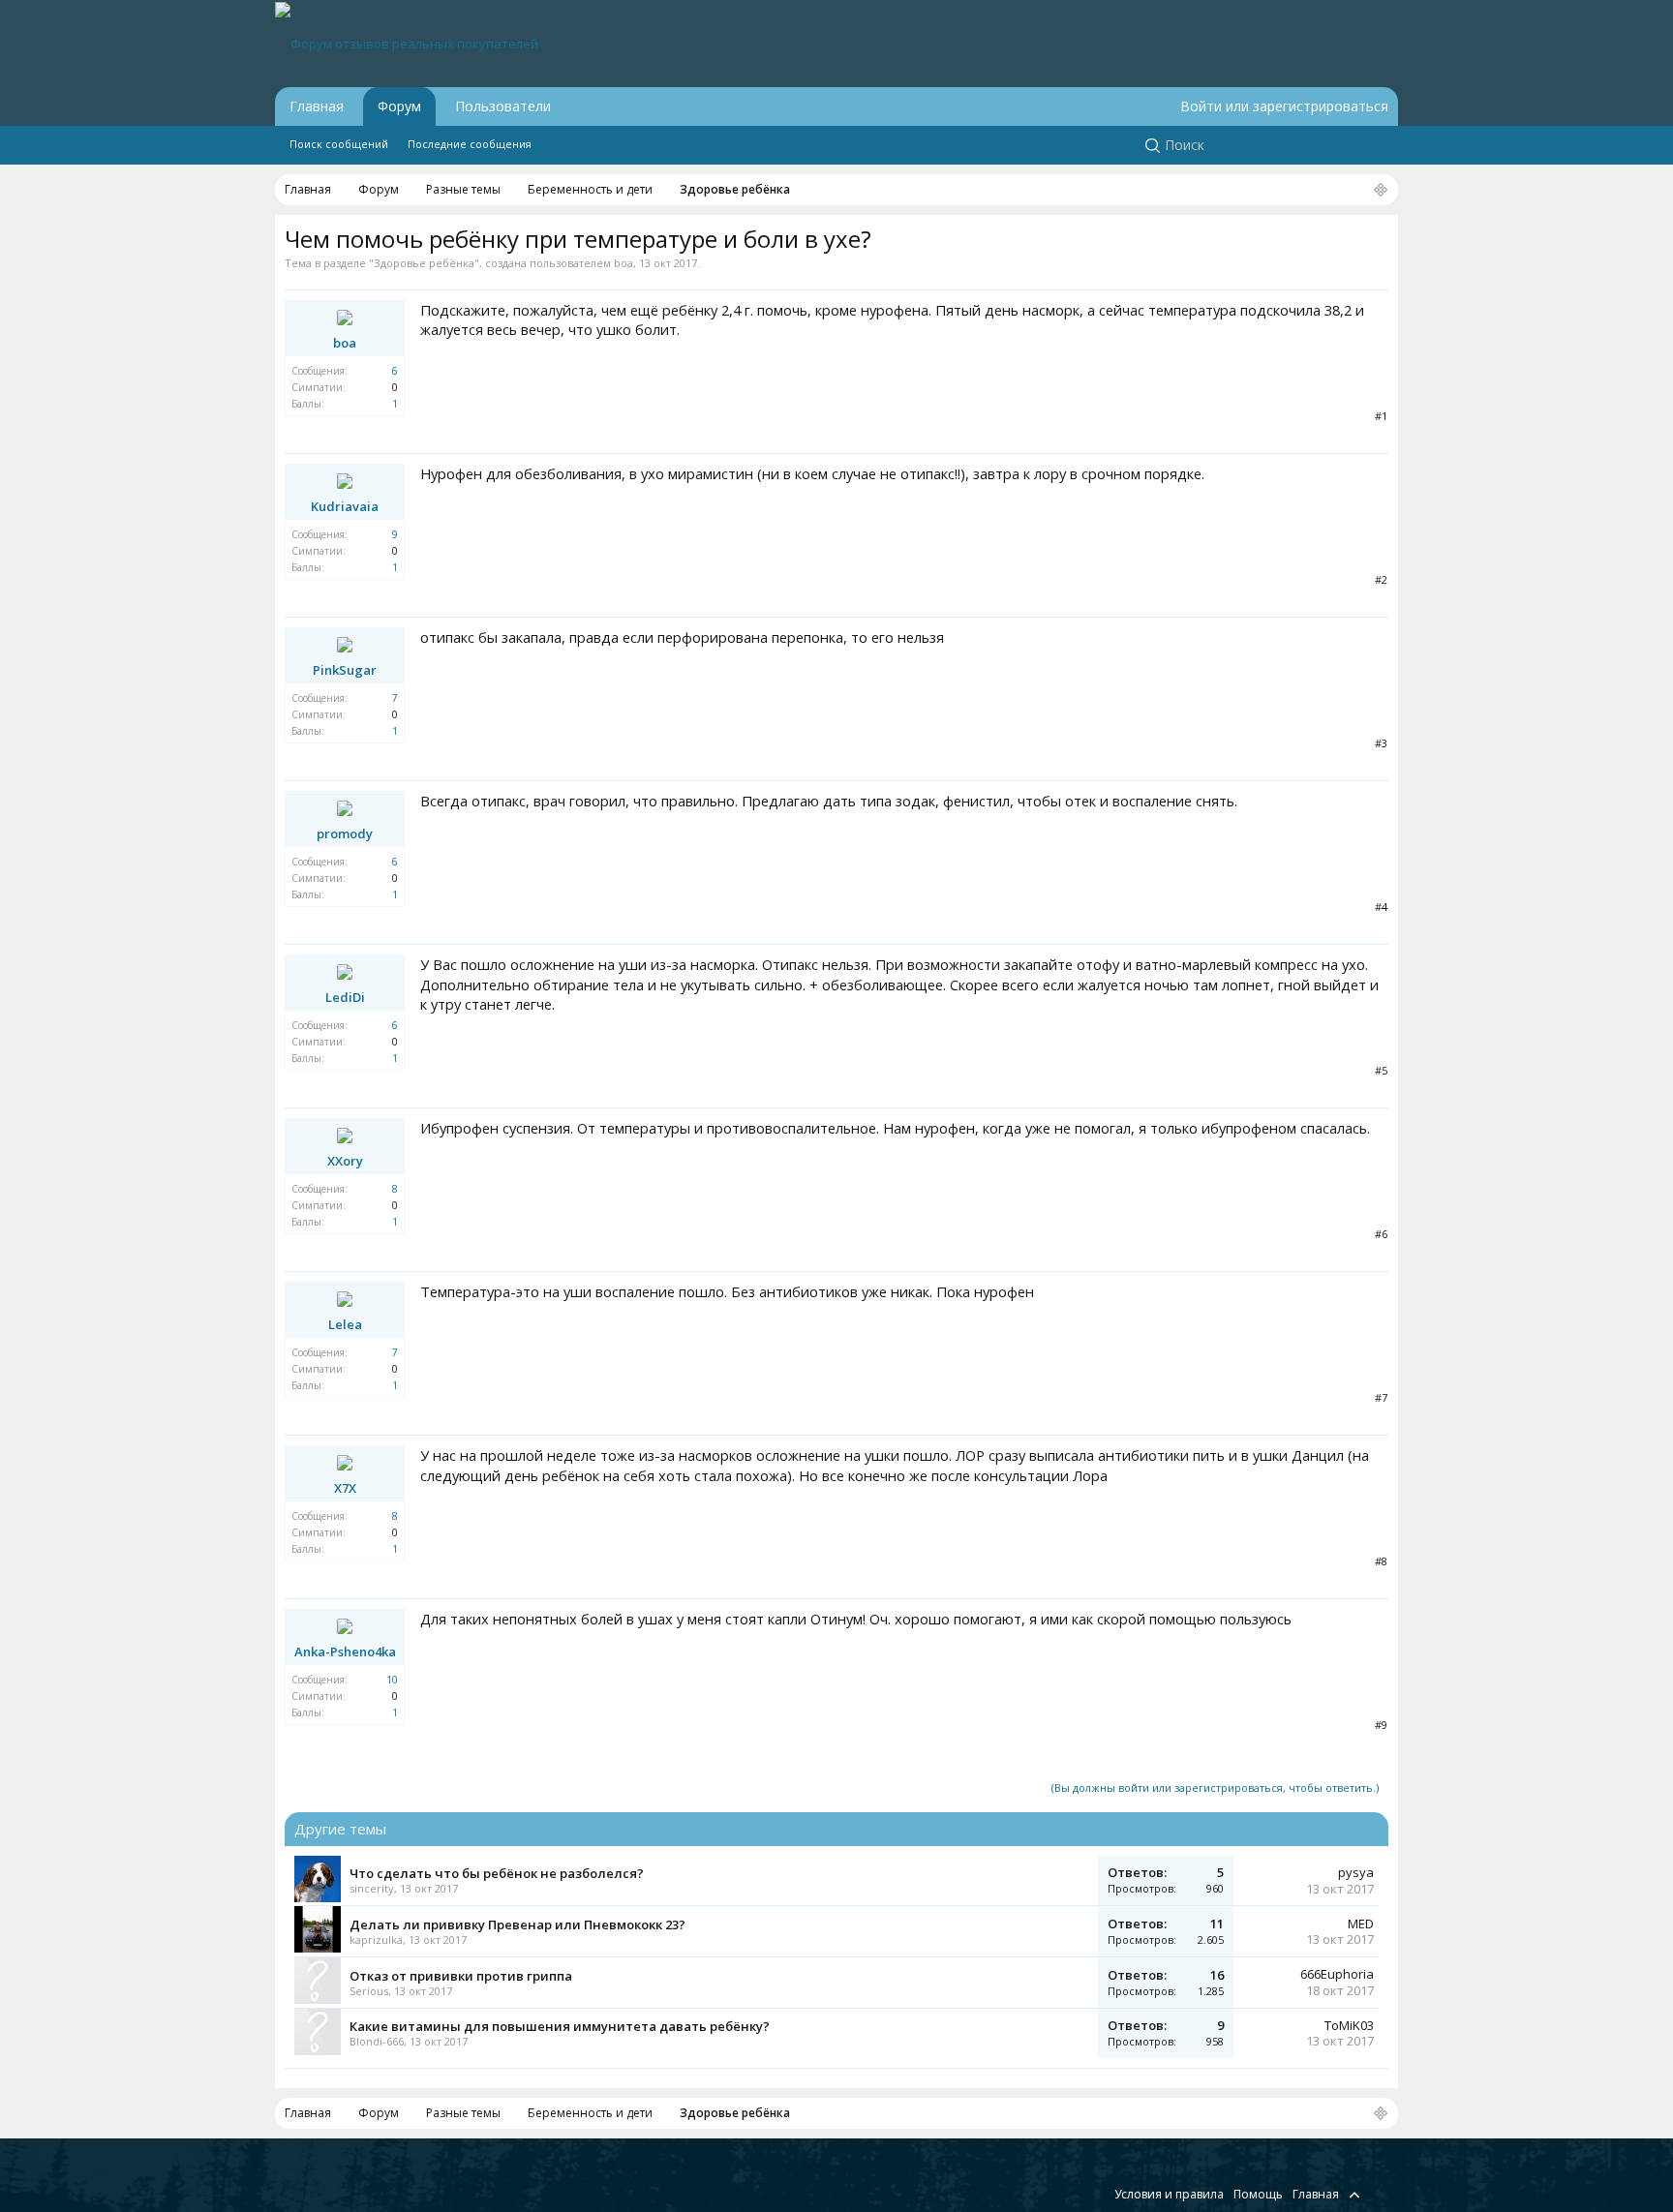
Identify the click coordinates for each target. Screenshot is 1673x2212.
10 (392, 1680)
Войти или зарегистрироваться (1284, 106)
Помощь (1258, 2194)
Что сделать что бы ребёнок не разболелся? (497, 1873)
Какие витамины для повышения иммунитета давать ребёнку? (560, 2026)
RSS (1377, 2194)
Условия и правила (1169, 2194)
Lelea (345, 1324)
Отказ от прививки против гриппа (461, 1976)
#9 (1381, 1725)
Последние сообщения (470, 144)
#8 (1381, 1561)
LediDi (345, 997)
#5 (1381, 1070)
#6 (1381, 1234)
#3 (1381, 743)
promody (345, 833)
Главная (317, 106)
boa (624, 263)
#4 (1381, 907)
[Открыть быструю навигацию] (1381, 191)
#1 (1381, 416)
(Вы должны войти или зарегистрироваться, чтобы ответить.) (1215, 1788)
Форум (399, 106)
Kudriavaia (345, 506)
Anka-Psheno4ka (345, 1651)
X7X (345, 1488)
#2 (1381, 579)
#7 (1381, 1397)
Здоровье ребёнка (424, 263)
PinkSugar (345, 670)
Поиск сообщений (339, 144)
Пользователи (503, 106)
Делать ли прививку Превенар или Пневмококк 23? (517, 1924)
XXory (345, 1161)
